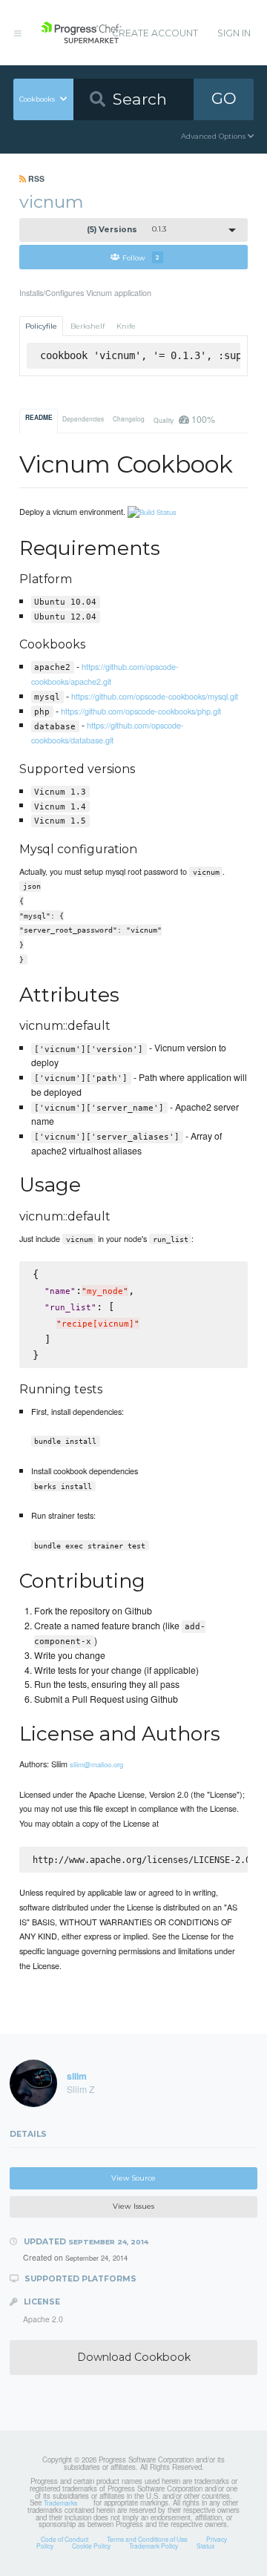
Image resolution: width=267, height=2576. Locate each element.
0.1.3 (127, 230)
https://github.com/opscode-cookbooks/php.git (141, 711)
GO (224, 98)
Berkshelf (88, 326)
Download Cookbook (134, 2357)
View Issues (133, 2206)
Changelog (129, 418)
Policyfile (41, 326)
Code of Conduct (65, 2539)
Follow (141, 257)
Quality (184, 419)
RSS (35, 178)
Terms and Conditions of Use (147, 2539)
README (39, 418)
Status (205, 2546)
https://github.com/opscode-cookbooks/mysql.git (155, 696)
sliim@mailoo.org (96, 1764)
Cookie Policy (91, 2546)
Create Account (155, 33)
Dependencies (83, 418)
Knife (126, 326)
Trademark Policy (154, 2546)
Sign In (234, 33)
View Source (133, 2178)
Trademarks (60, 2503)
